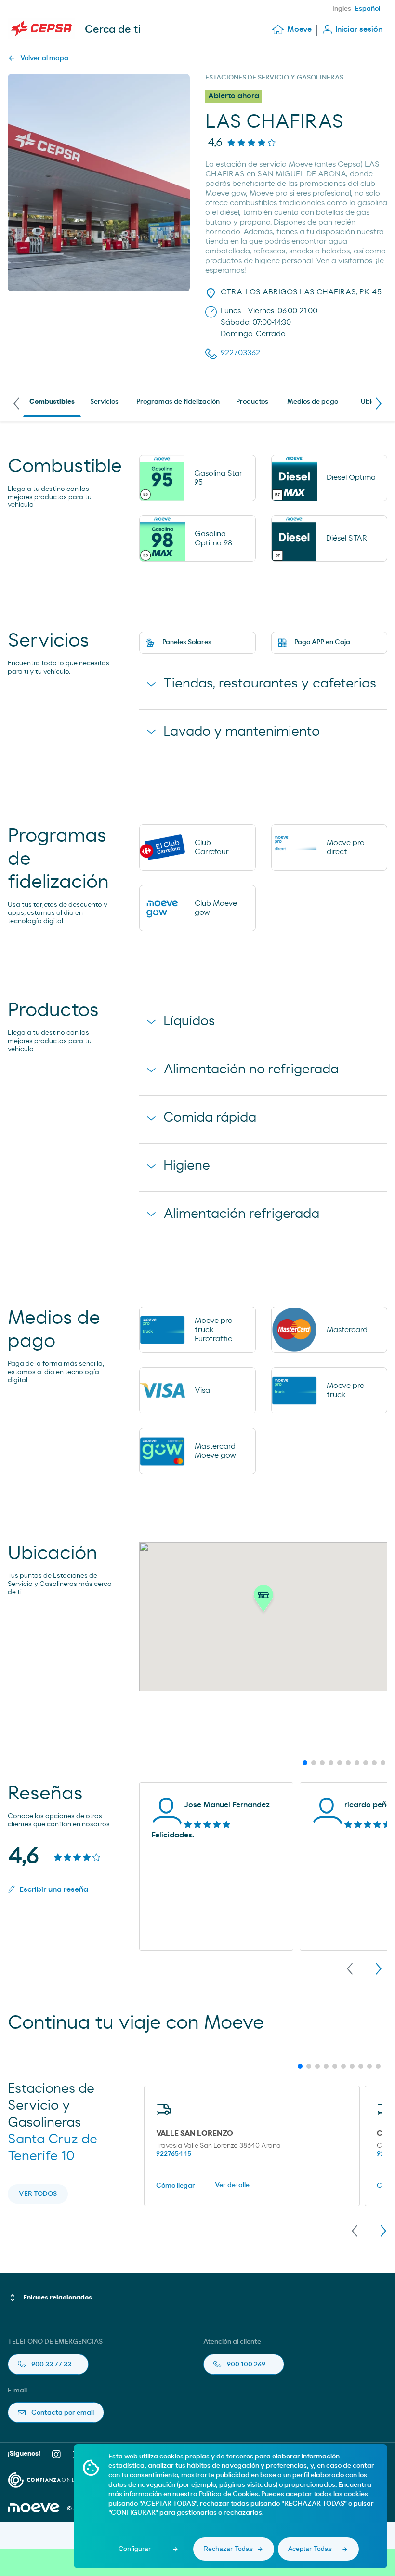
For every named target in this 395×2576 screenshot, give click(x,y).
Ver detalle (232, 2185)
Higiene (187, 1166)
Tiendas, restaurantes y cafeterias (270, 684)
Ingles (342, 9)
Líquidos (189, 1021)
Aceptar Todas (310, 2549)
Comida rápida (210, 1118)
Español (368, 9)
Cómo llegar (176, 2186)
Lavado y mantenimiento (242, 732)
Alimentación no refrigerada (251, 1070)
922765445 (174, 2154)
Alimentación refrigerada (241, 1214)
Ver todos (38, 2194)
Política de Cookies (229, 2494)
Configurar (135, 2549)
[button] (263, 1601)
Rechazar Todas (228, 2549)
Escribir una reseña (54, 1889)
